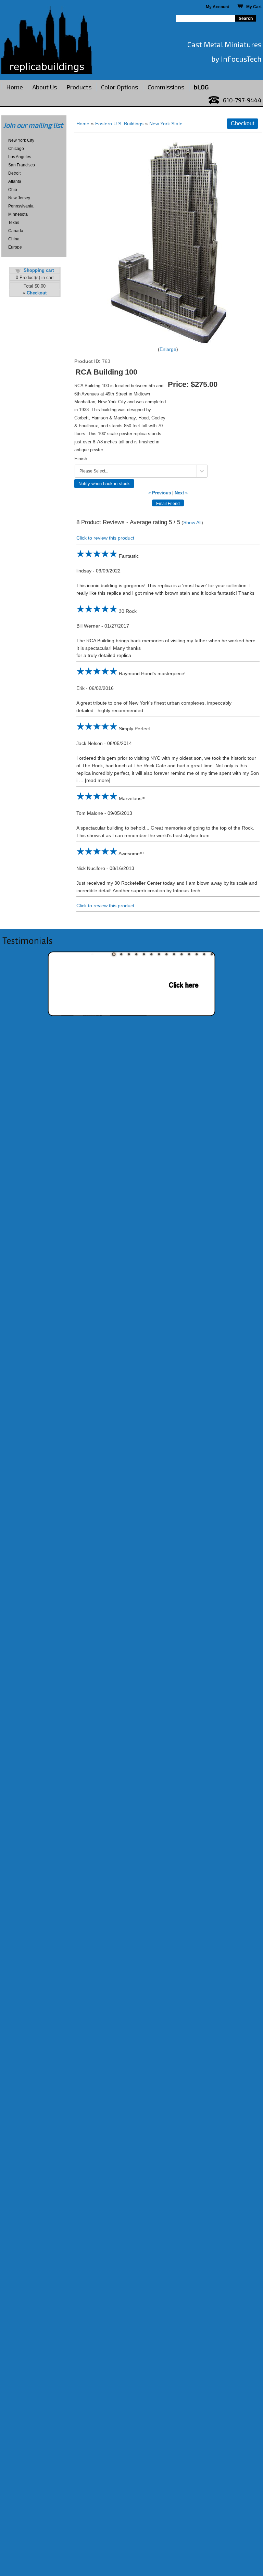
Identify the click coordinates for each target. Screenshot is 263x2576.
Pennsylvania (21, 206)
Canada (16, 231)
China (14, 239)
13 (204, 954)
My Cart (252, 7)
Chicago (16, 149)
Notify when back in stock (104, 484)
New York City (21, 140)
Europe (15, 247)
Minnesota (18, 214)
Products (79, 87)
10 (181, 954)
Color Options (120, 87)
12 (197, 954)
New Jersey (19, 198)
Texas (14, 223)
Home (15, 87)
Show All (192, 522)
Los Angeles (20, 157)
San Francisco (22, 165)
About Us (45, 87)
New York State (166, 124)
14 (212, 954)
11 (189, 954)
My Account (217, 7)
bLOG (201, 87)
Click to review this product (105, 538)
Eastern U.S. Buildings (119, 124)
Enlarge (168, 349)
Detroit (14, 173)
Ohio (13, 190)
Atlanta (15, 181)
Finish (81, 458)
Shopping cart (39, 270)
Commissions (166, 87)
